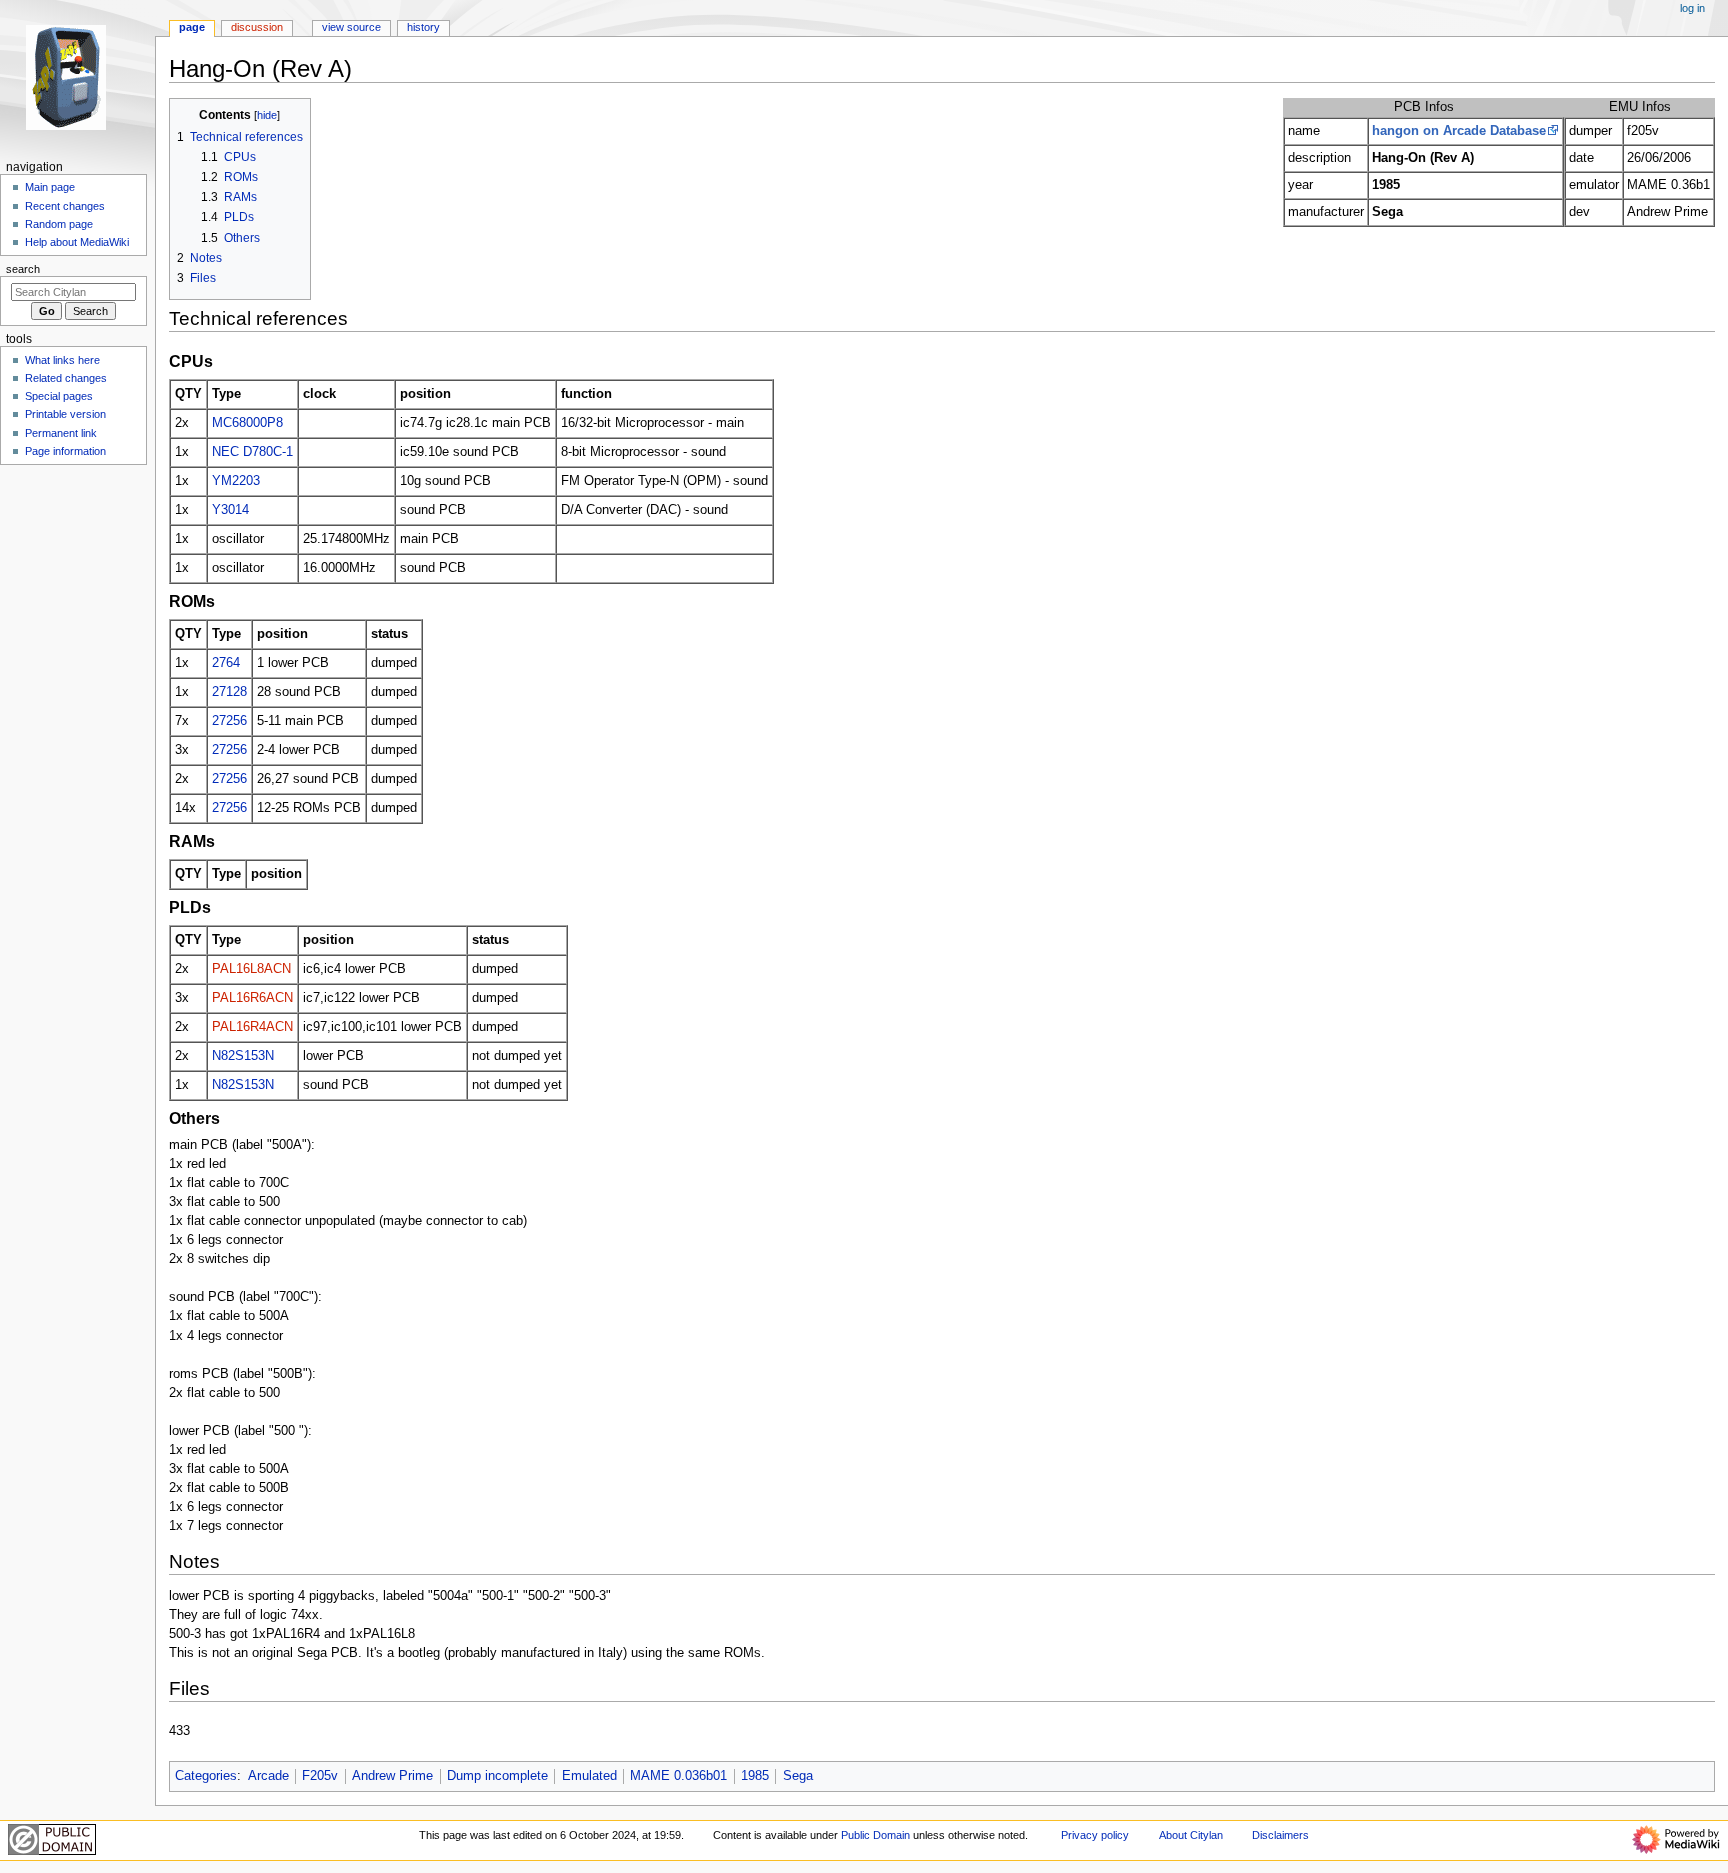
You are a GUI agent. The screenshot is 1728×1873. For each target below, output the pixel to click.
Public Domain (875, 1835)
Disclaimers (1280, 1835)
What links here (62, 360)
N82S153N (243, 1056)
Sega (798, 1776)
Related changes (66, 378)
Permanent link (61, 433)
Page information (65, 451)
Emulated (589, 1776)
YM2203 (236, 481)
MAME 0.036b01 (678, 1776)
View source (351, 27)
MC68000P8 (247, 423)
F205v (320, 1776)
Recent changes (65, 206)
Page (192, 27)
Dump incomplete (497, 1776)
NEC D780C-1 (252, 452)
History (423, 27)
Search (23, 269)
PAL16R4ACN (252, 1027)
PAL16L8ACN (251, 969)
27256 (229, 721)
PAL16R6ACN (252, 998)
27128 (229, 692)
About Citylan (1191, 1835)
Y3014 (230, 510)
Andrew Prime (392, 1776)
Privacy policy (1095, 1835)
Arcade (268, 1776)
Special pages (59, 396)
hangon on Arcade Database (1459, 131)
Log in (1692, 8)
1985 (755, 1776)
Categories (206, 1776)
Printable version (65, 414)
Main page (50, 187)
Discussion (257, 27)
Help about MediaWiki (77, 242)
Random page (59, 224)
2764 (226, 663)
